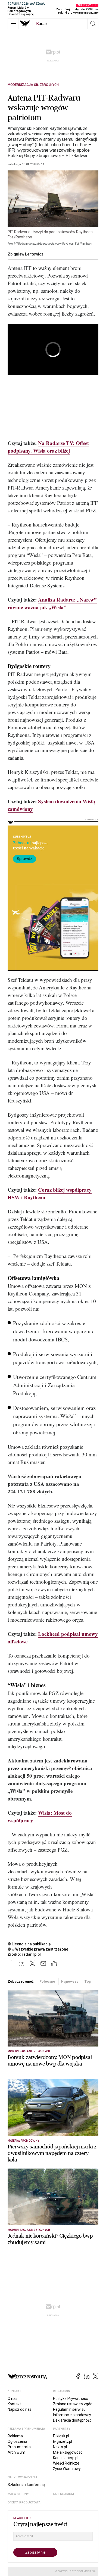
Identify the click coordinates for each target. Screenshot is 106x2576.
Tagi (88, 1981)
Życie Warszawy (67, 2469)
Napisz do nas (20, 2409)
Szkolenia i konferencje (28, 2485)
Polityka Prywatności (71, 2399)
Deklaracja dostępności (73, 2420)
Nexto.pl (60, 2447)
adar (42, 24)
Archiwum (16, 2452)
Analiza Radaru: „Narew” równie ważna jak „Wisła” (52, 603)
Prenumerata (19, 2447)
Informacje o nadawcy (72, 2415)
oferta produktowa (24, 2502)
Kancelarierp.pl (66, 2458)
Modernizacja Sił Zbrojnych (33, 85)
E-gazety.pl (63, 2441)
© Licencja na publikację (29, 1944)
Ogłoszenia (17, 2441)
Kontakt (14, 2404)
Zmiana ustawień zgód (73, 2404)
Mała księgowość (68, 2452)
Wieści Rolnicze (66, 2463)
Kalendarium (63, 2494)
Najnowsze (70, 1981)
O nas (13, 2399)
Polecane (47, 1981)
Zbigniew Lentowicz (26, 254)
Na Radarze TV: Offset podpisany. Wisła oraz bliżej (48, 447)
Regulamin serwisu (69, 2409)
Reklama (15, 2436)
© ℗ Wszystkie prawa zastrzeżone (38, 1949)
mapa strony (18, 2494)
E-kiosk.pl (61, 2436)
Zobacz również (21, 1981)
